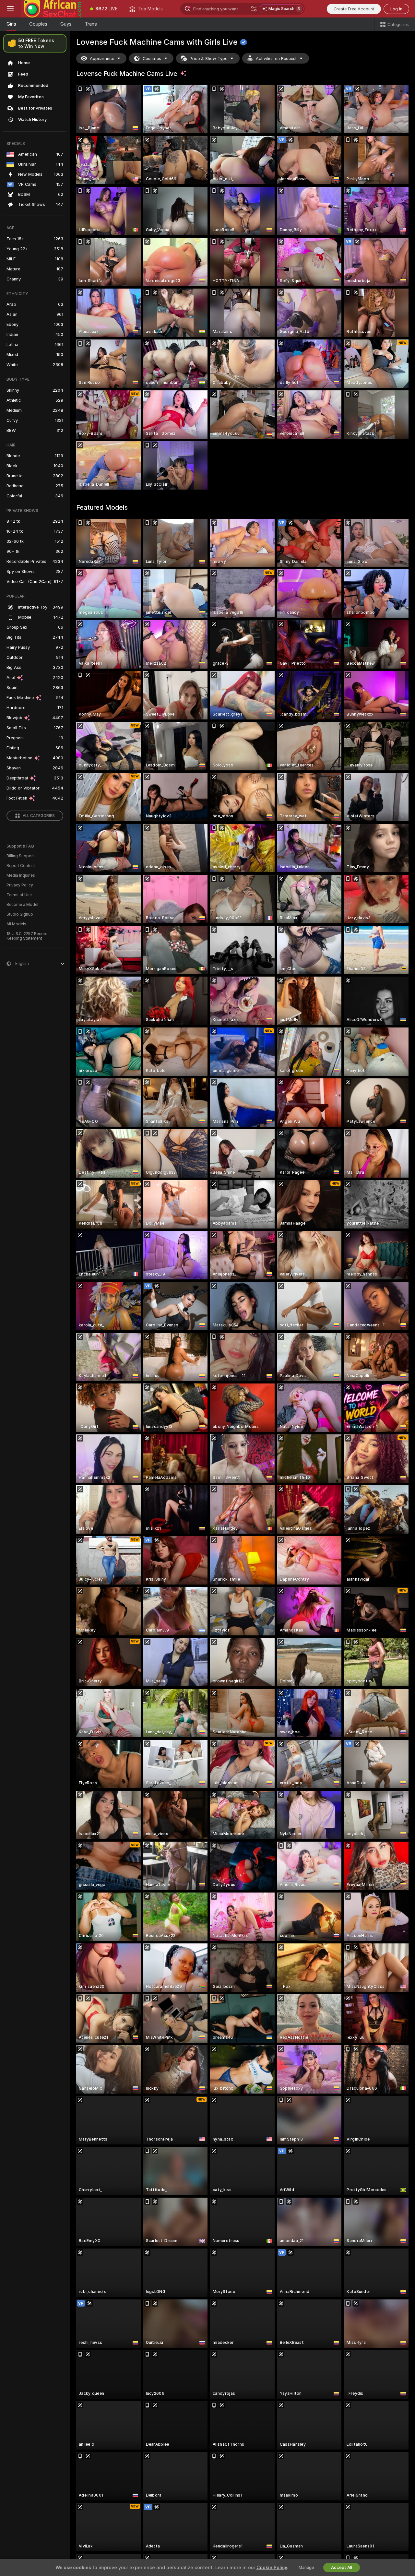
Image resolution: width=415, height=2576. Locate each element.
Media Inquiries (21, 875)
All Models (16, 924)
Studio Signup (20, 914)
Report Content (21, 866)
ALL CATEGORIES (39, 816)
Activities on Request (276, 59)
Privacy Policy (20, 885)
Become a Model (22, 905)
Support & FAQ (20, 846)
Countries (152, 59)
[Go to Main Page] (53, 9)
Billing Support (20, 856)
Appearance (102, 59)
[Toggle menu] (10, 9)
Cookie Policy (272, 2568)
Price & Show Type (208, 59)
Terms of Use (19, 895)
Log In (396, 9)
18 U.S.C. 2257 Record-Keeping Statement (28, 936)
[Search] (254, 9)
